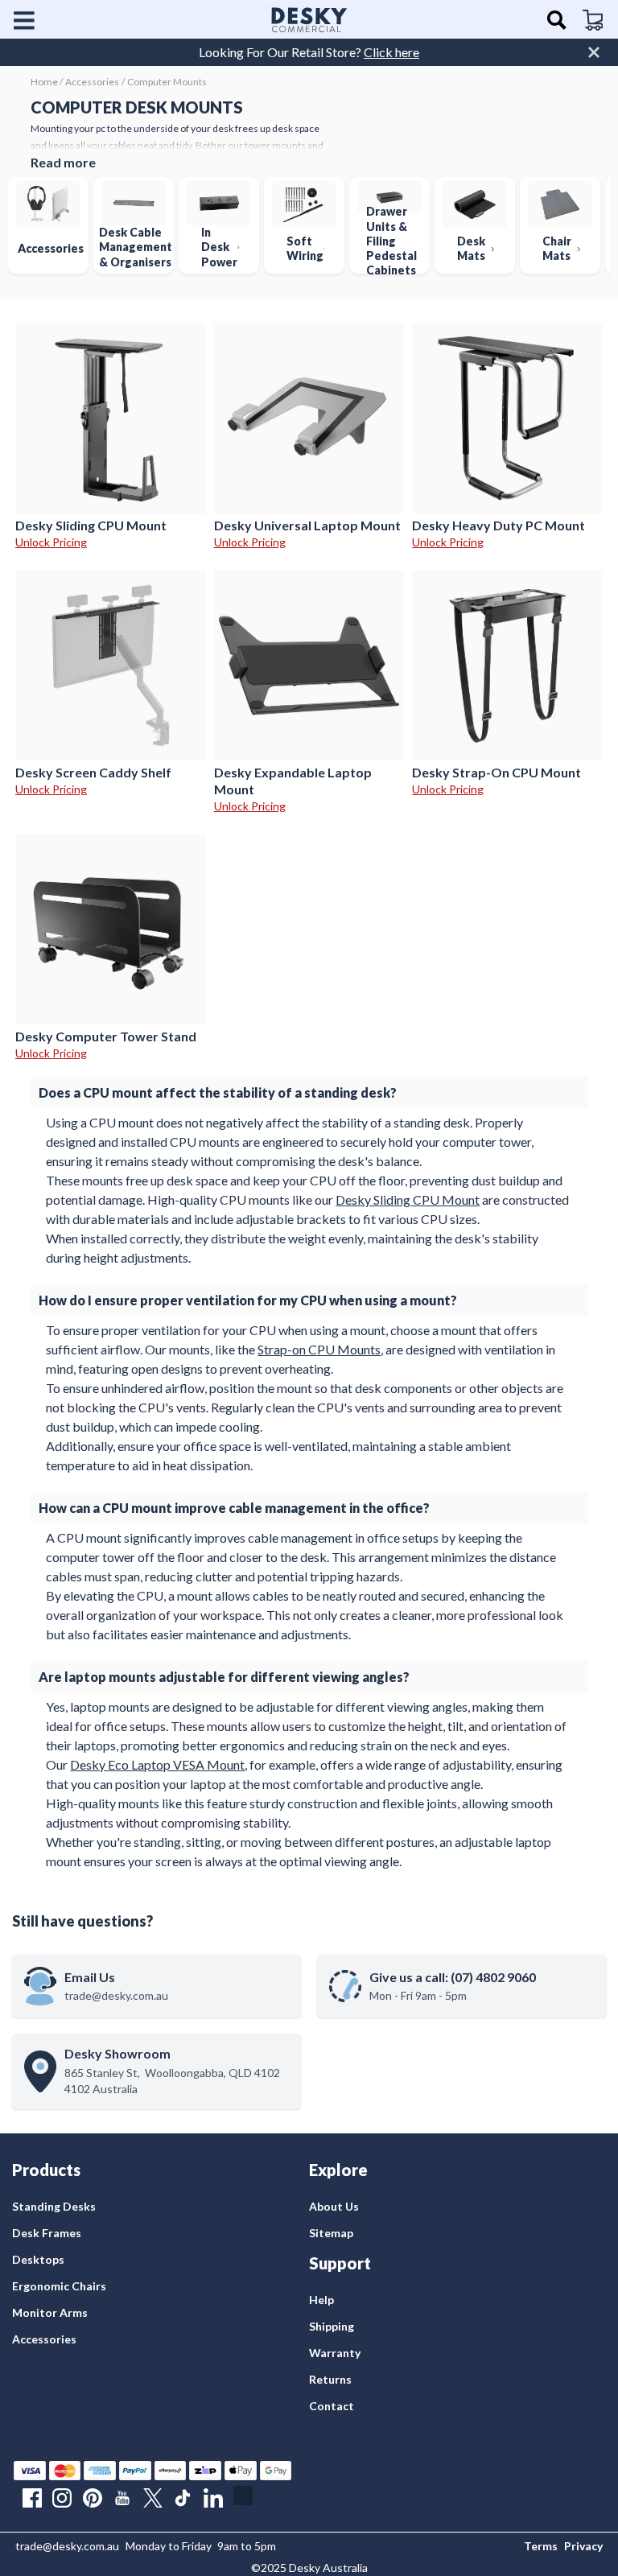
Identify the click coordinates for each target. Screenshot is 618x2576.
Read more (63, 162)
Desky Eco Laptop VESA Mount (157, 1764)
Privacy (583, 2546)
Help (321, 2300)
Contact (332, 2406)
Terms (541, 2546)
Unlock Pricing (51, 542)
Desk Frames (47, 2233)
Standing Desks (54, 2206)
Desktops (38, 2259)
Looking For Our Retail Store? (309, 52)
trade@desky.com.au (67, 2546)
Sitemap (331, 2233)
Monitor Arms (50, 2312)
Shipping (332, 2326)
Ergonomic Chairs (59, 2286)
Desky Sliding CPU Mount (408, 1199)
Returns (330, 2379)
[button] (30, 20)
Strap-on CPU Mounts (319, 1349)
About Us (334, 2206)
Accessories (44, 2339)
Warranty (335, 2353)
